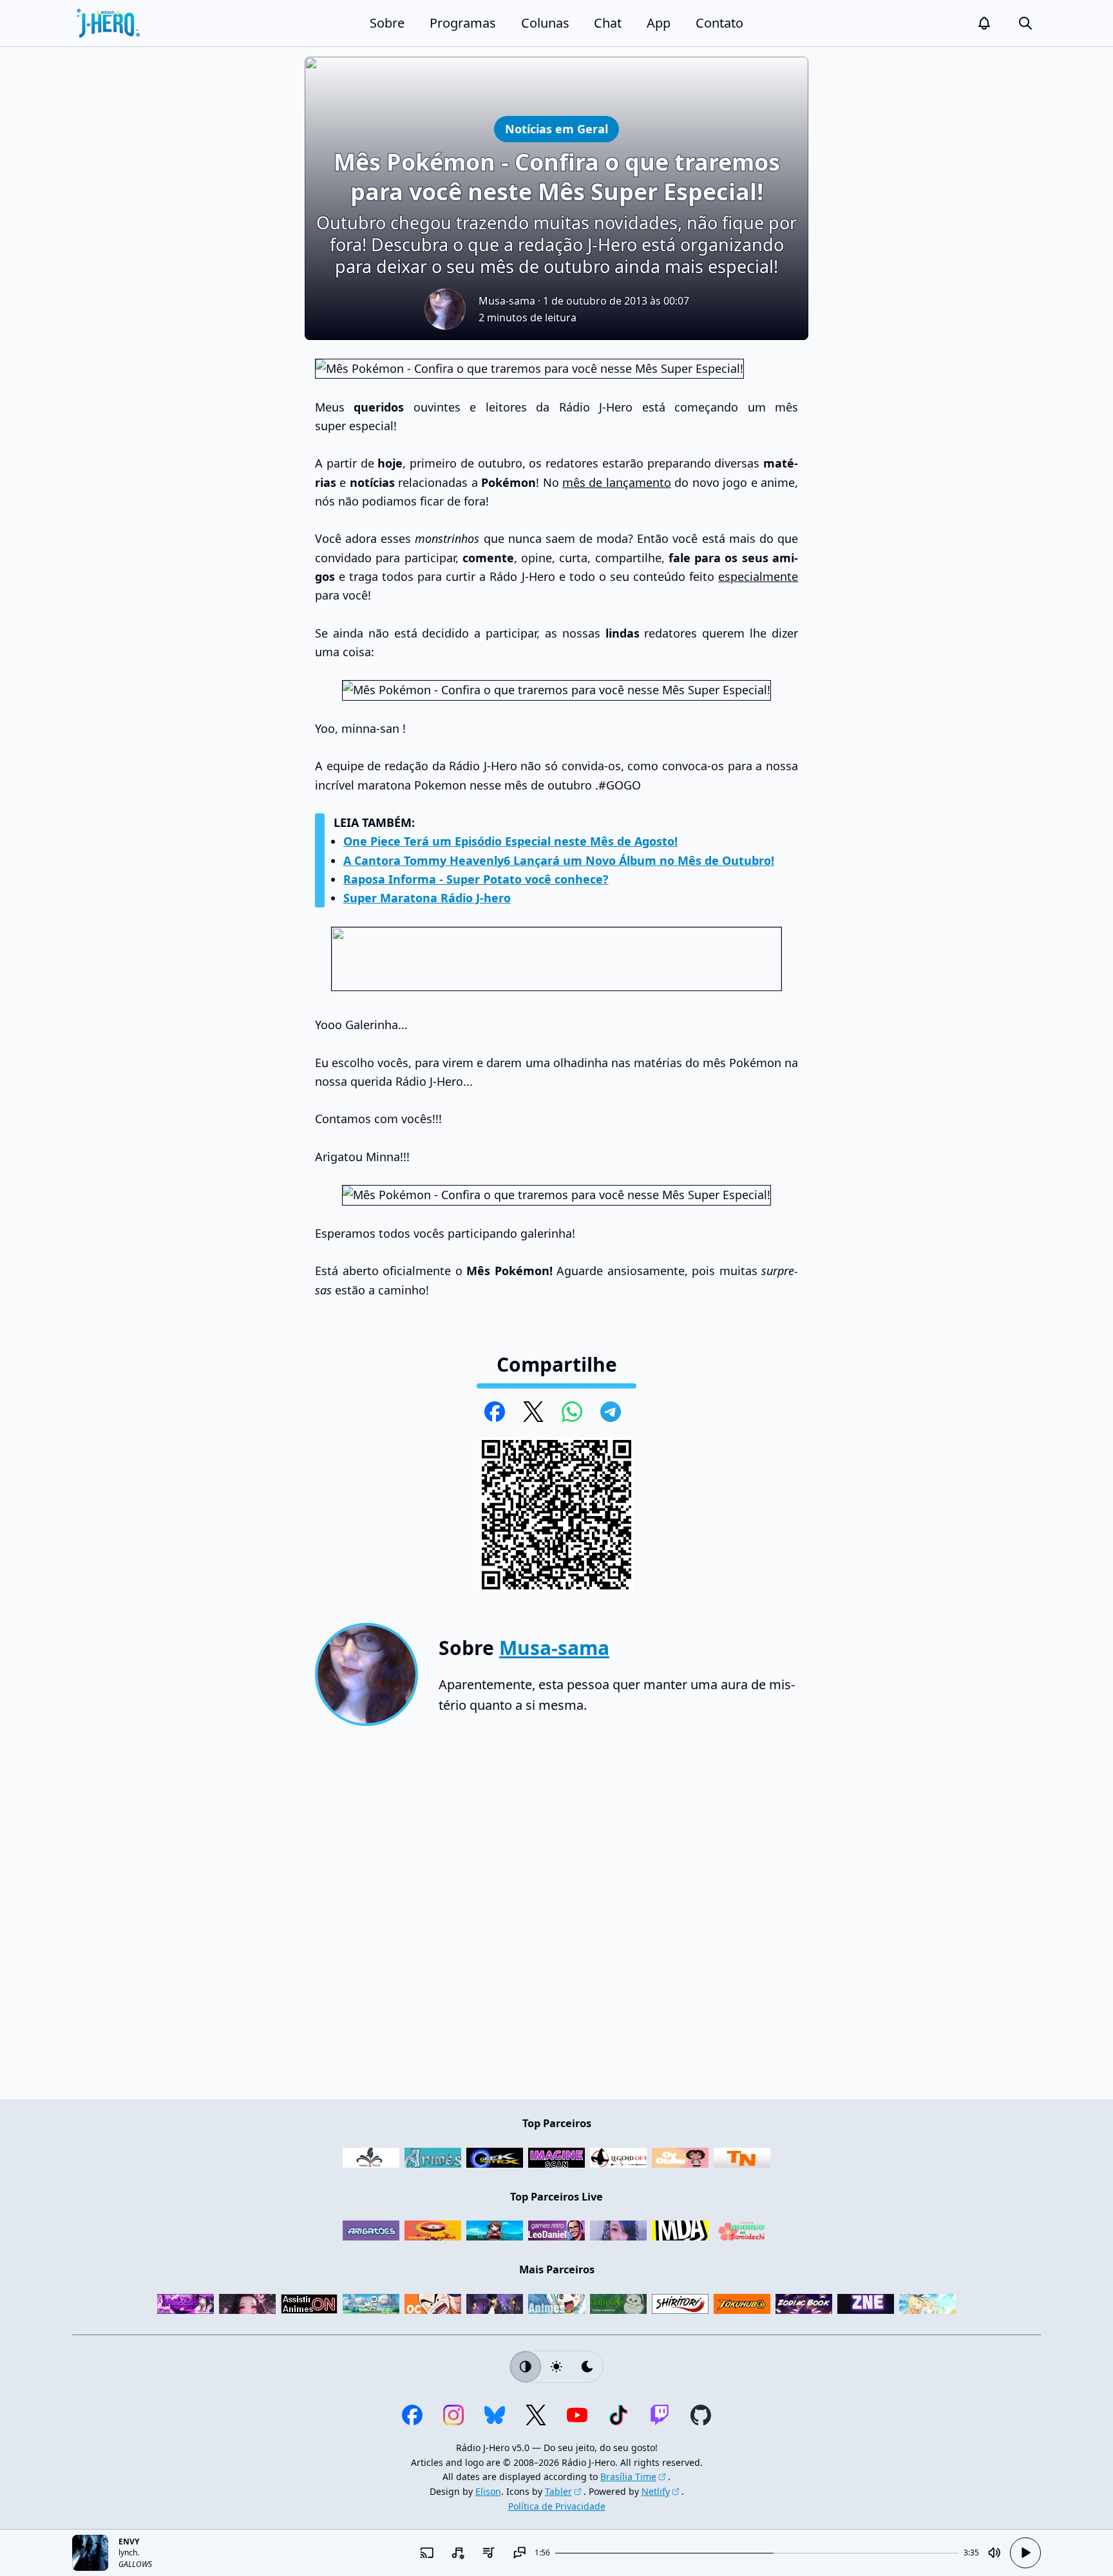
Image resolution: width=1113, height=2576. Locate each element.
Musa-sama (507, 301)
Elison (488, 2491)
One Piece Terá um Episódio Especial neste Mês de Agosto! (510, 841)
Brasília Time (628, 2477)
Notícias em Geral (556, 128)
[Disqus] (556, 1918)
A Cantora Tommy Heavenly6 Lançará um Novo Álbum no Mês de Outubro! (559, 860)
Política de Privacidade (557, 2506)
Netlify (656, 2491)
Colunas (545, 23)
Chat (608, 23)
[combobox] (457, 2553)
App (659, 23)
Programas (463, 23)
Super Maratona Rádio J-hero (427, 898)
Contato (719, 23)
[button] (984, 23)
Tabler (558, 2491)
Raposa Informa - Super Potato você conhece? (476, 879)
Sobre (387, 23)
